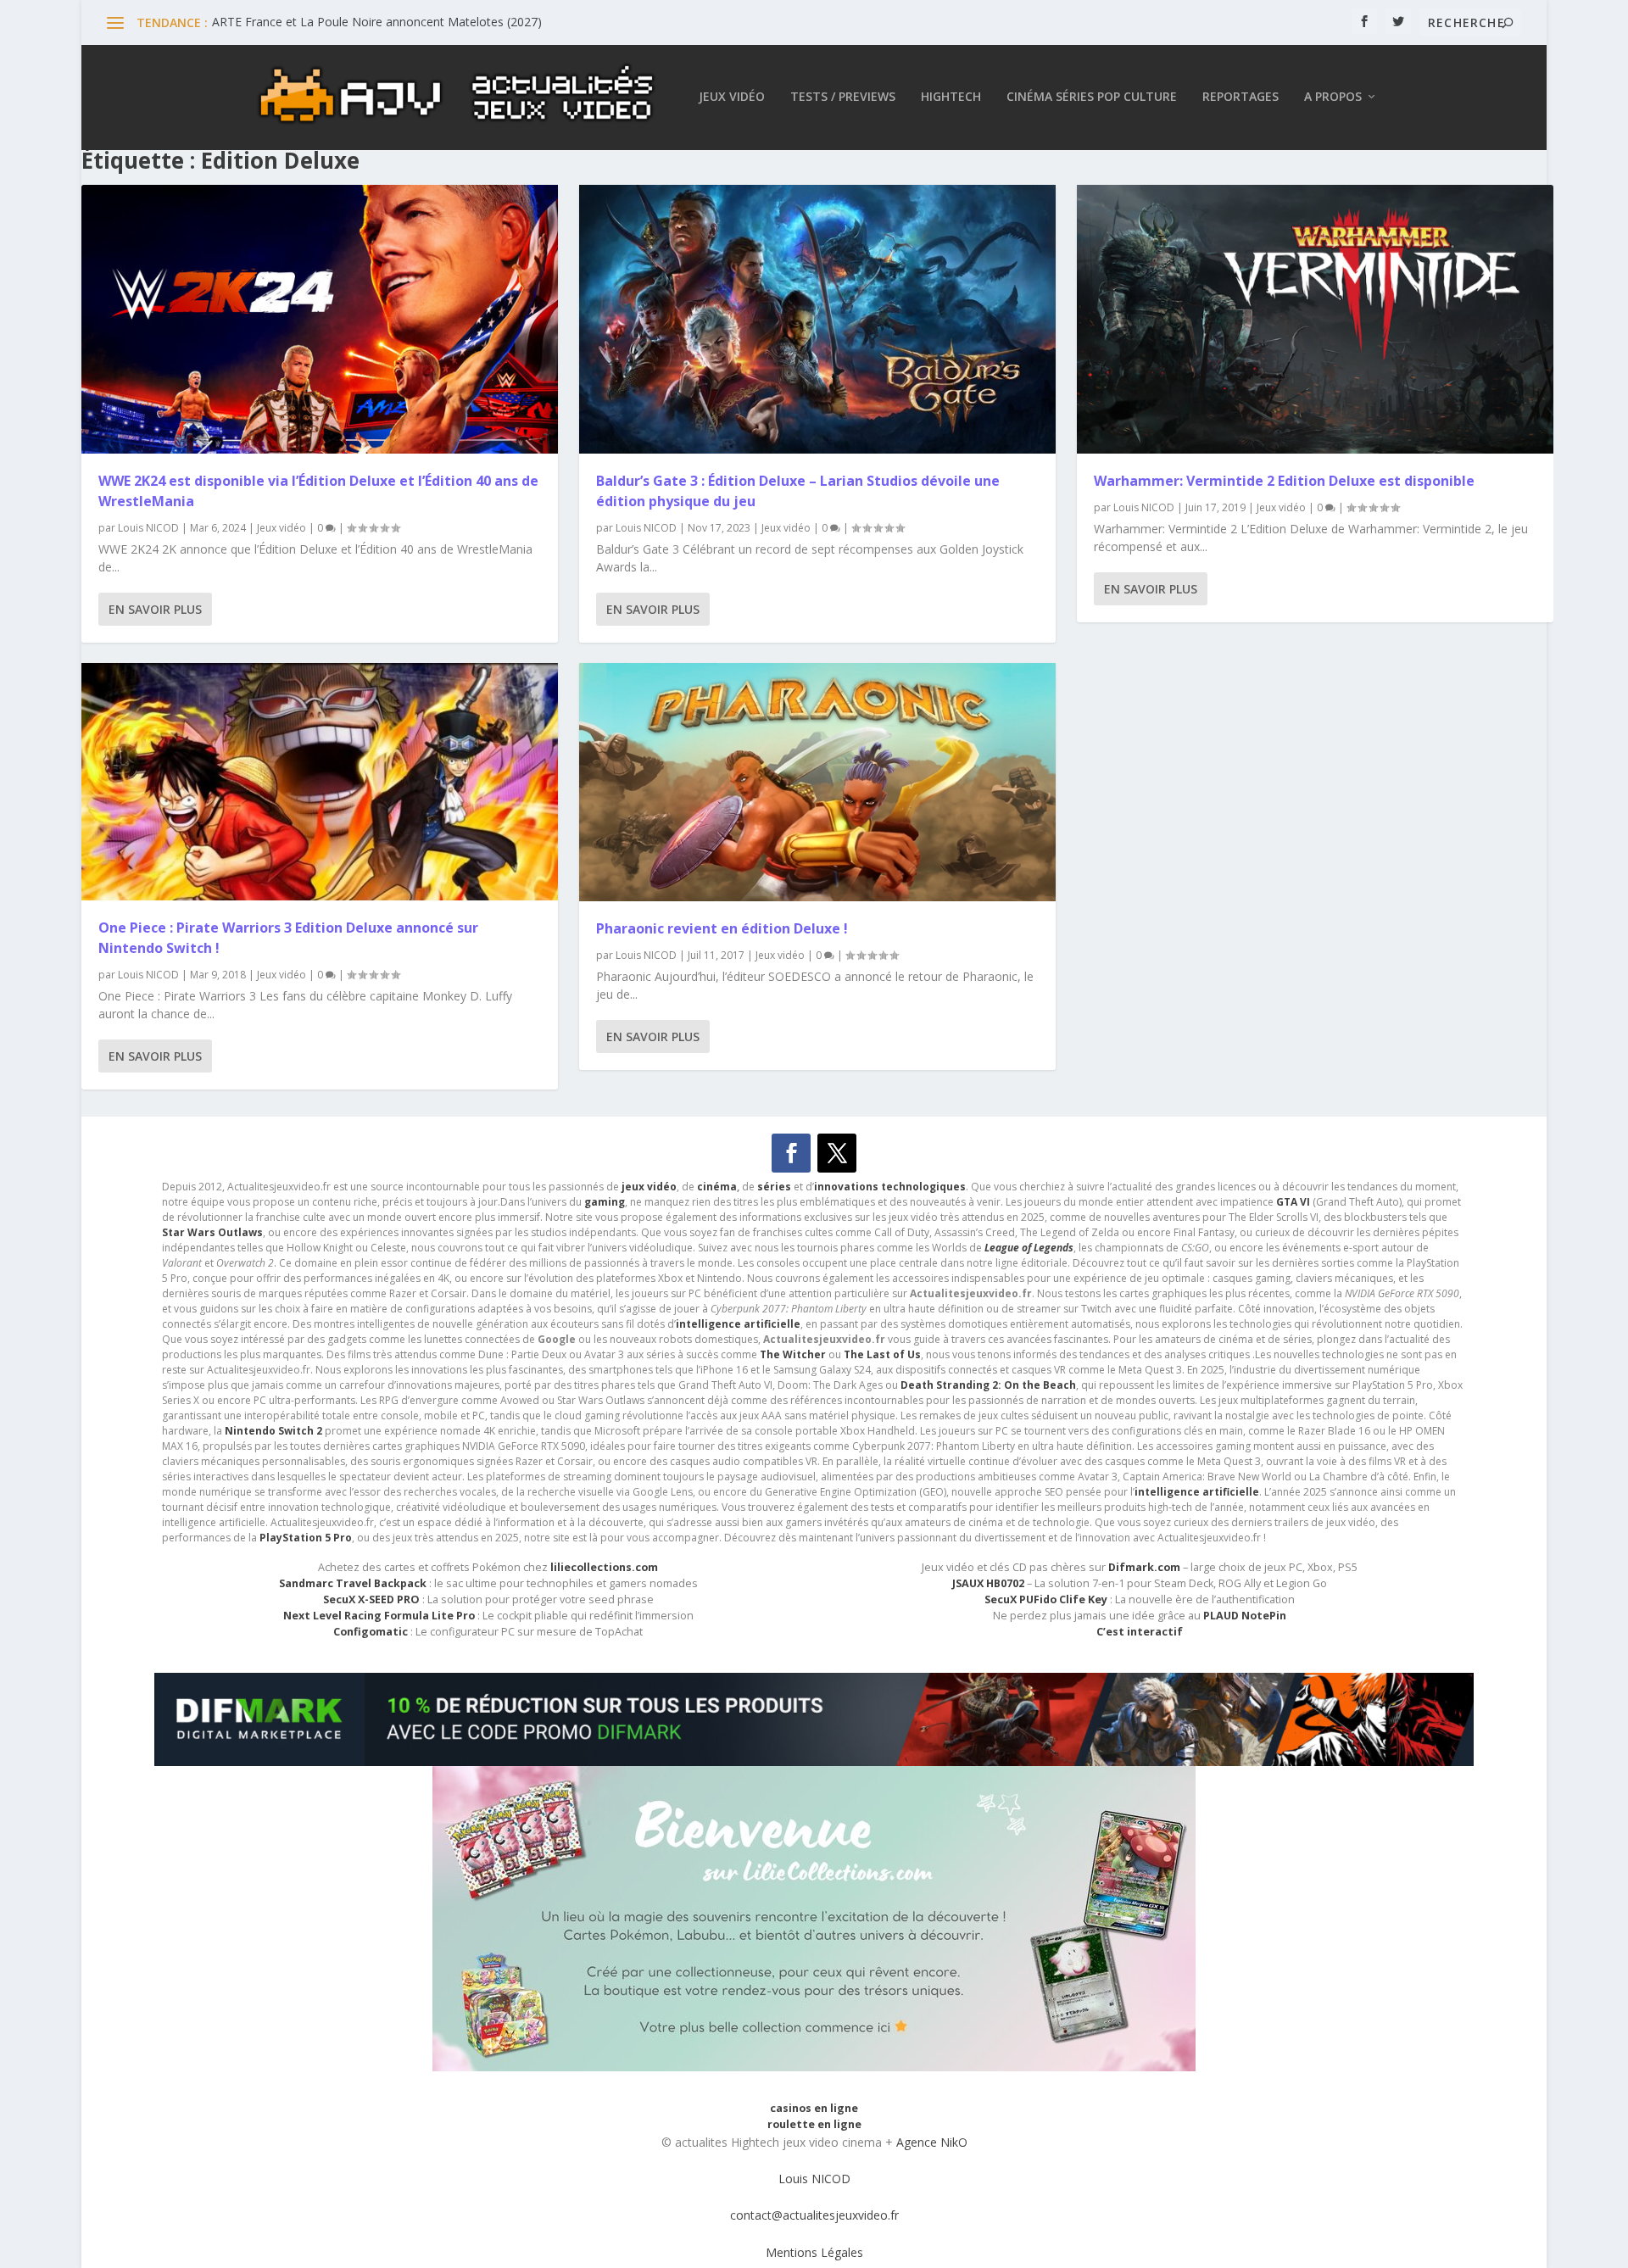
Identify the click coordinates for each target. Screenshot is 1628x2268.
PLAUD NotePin (1245, 1616)
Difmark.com (1144, 1567)
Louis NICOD (148, 528)
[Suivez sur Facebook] (791, 1153)
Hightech (951, 97)
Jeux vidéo (732, 97)
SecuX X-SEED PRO (371, 1599)
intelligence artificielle (1197, 1492)
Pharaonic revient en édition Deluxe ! (722, 928)
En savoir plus (155, 609)
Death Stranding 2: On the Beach (988, 1385)
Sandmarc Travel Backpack (353, 1583)
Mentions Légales (814, 2252)
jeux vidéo (649, 1187)
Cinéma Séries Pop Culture (1092, 97)
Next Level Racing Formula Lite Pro (379, 1616)
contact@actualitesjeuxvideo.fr (814, 2215)
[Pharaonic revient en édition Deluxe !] (817, 782)
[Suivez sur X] (837, 1153)
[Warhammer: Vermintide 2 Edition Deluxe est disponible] (1315, 319)
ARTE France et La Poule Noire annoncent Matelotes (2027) (377, 22)
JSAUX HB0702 (988, 1583)
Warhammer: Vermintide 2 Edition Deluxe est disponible (1284, 481)
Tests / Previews (843, 97)
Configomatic (371, 1632)
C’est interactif (1140, 1632)
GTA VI (1293, 1202)
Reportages (1241, 97)
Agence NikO (932, 2142)
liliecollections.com (604, 1567)
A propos (1333, 97)
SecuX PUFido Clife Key (1046, 1599)
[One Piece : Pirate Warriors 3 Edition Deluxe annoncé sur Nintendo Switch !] (320, 782)
